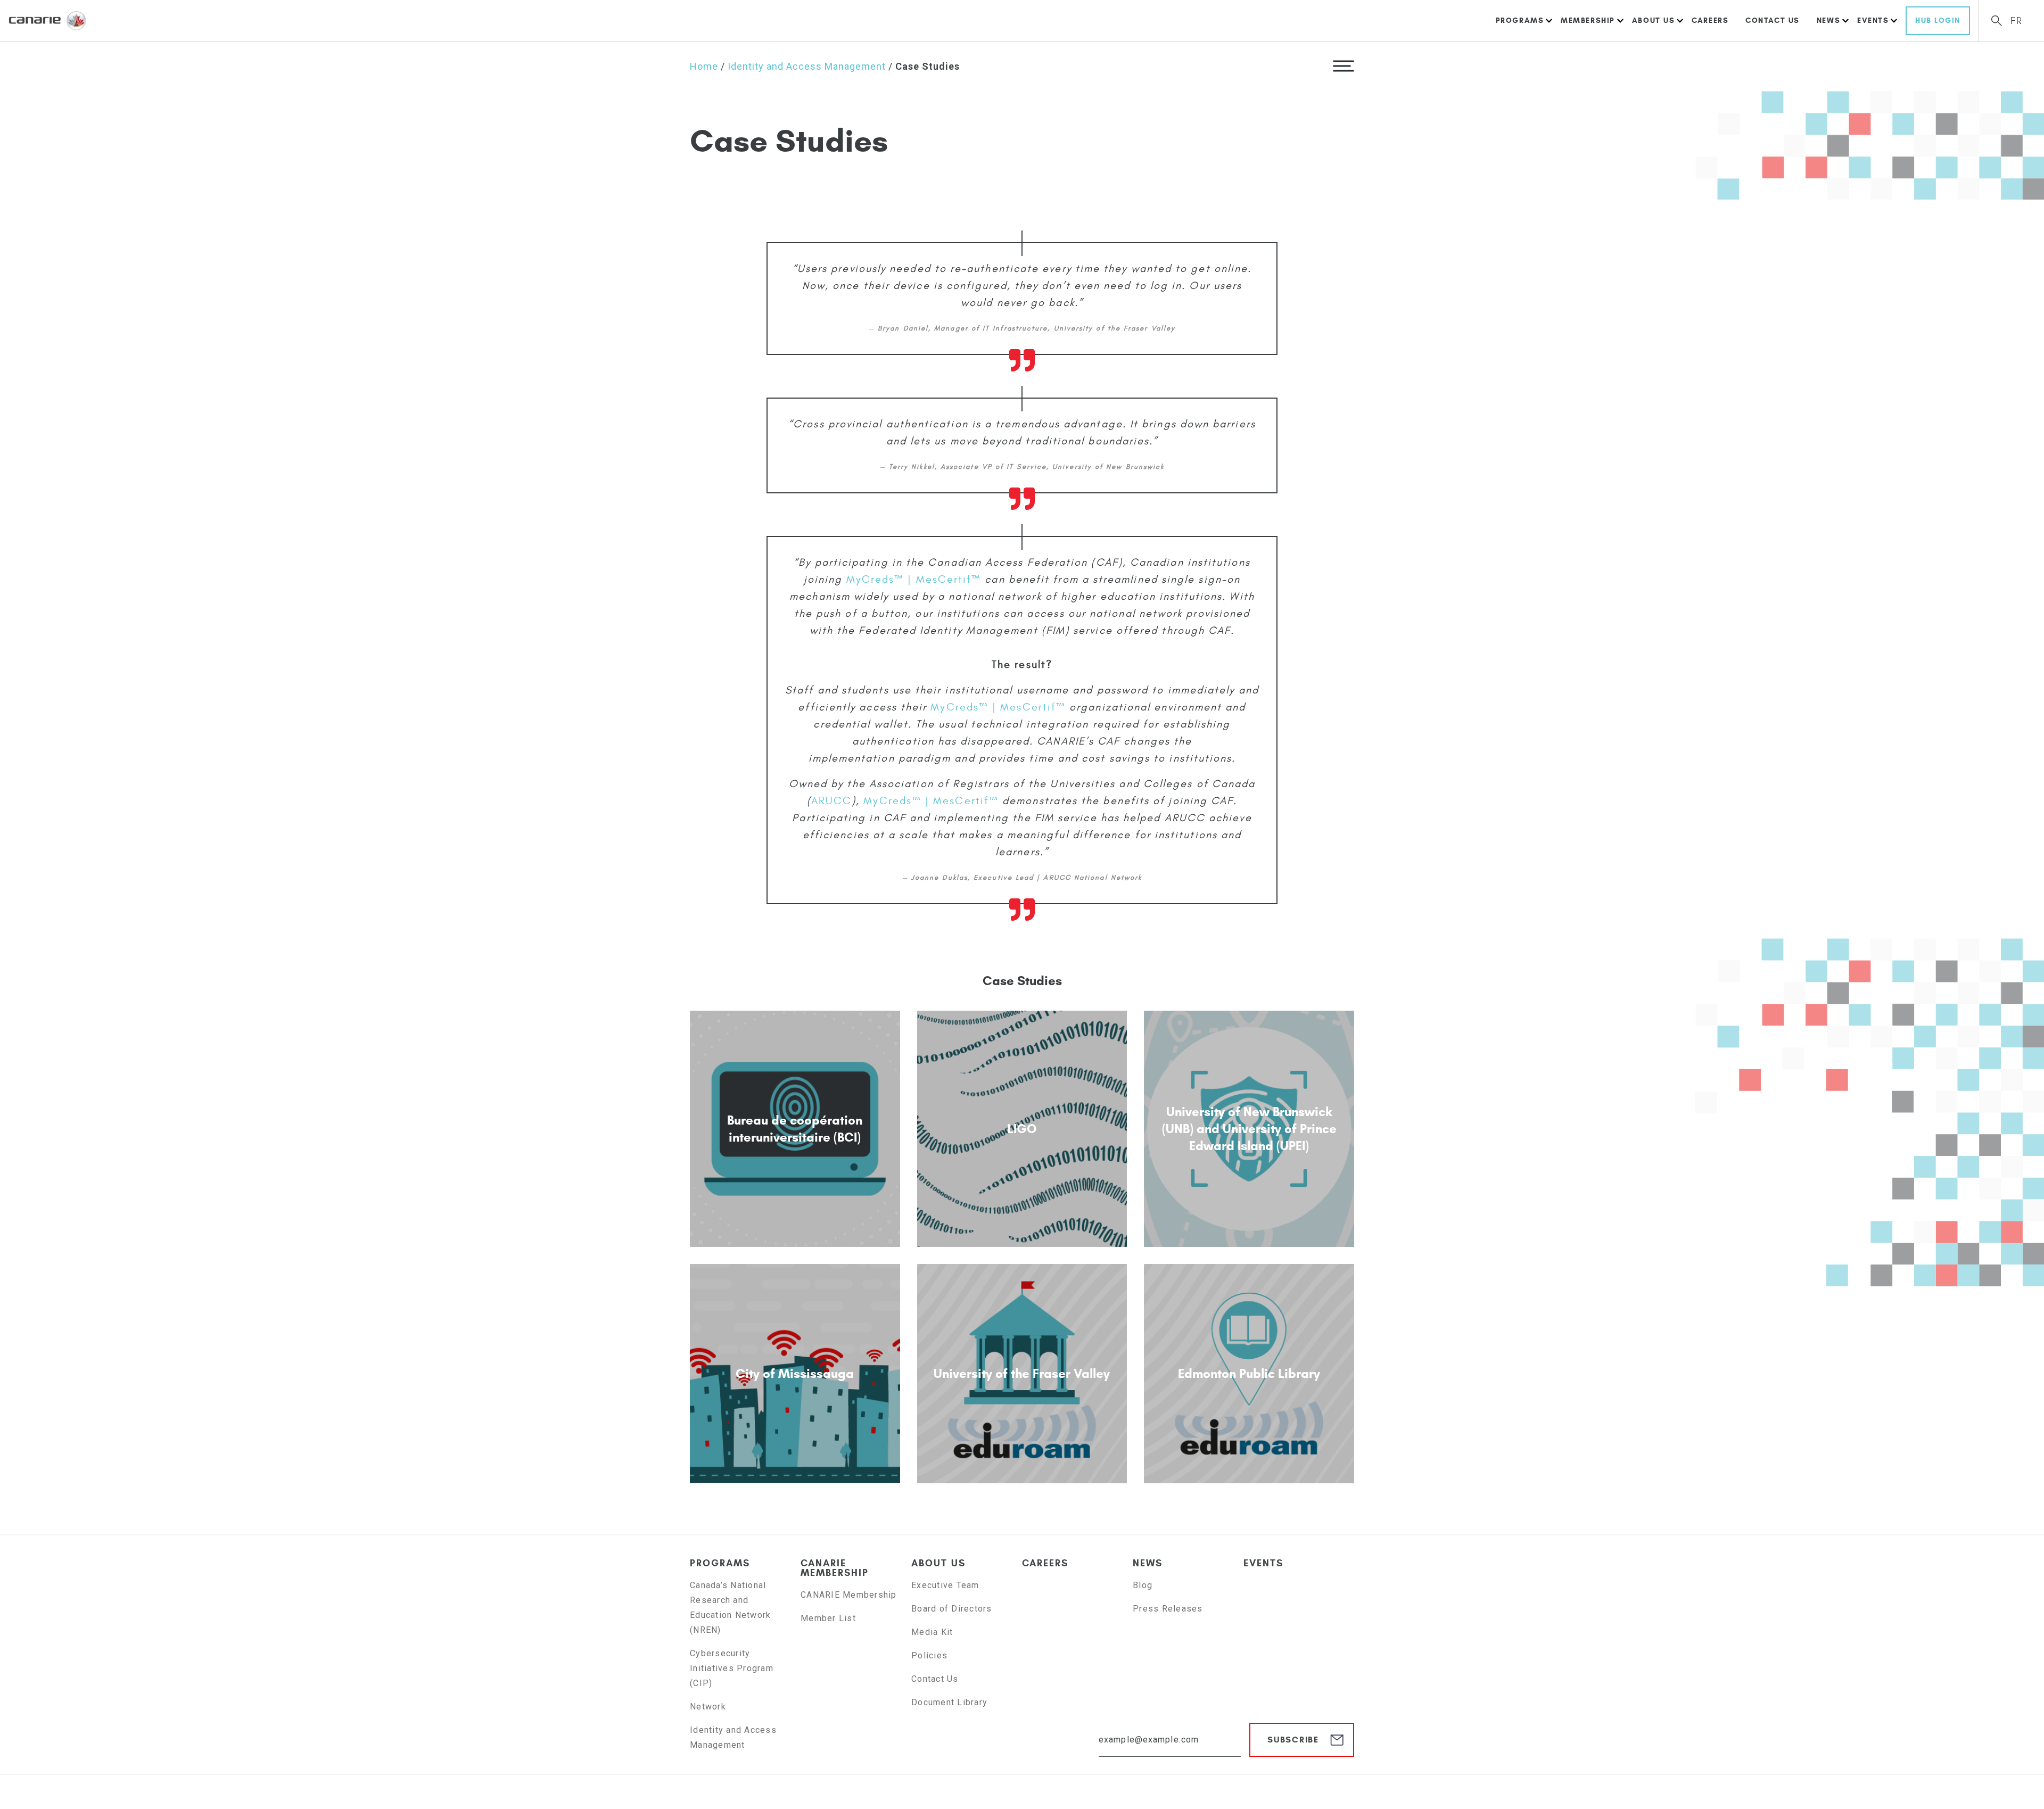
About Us (1653, 20)
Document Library (949, 1702)
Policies (929, 1655)
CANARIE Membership (835, 1568)
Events (1873, 20)
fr (2017, 21)
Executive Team (945, 1585)
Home (704, 66)
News (1828, 20)
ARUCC (831, 801)
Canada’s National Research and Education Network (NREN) (730, 1608)
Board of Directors (952, 1609)
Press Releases (1168, 1609)
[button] (1344, 65)
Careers (1710, 20)
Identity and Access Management (807, 66)
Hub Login (1938, 20)
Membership (1588, 20)
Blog (1143, 1585)
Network (708, 1707)
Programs (1520, 20)
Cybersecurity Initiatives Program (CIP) (732, 1668)
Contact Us (1773, 20)
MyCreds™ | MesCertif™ (914, 579)
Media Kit (932, 1632)
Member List (828, 1618)
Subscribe (1293, 1740)
